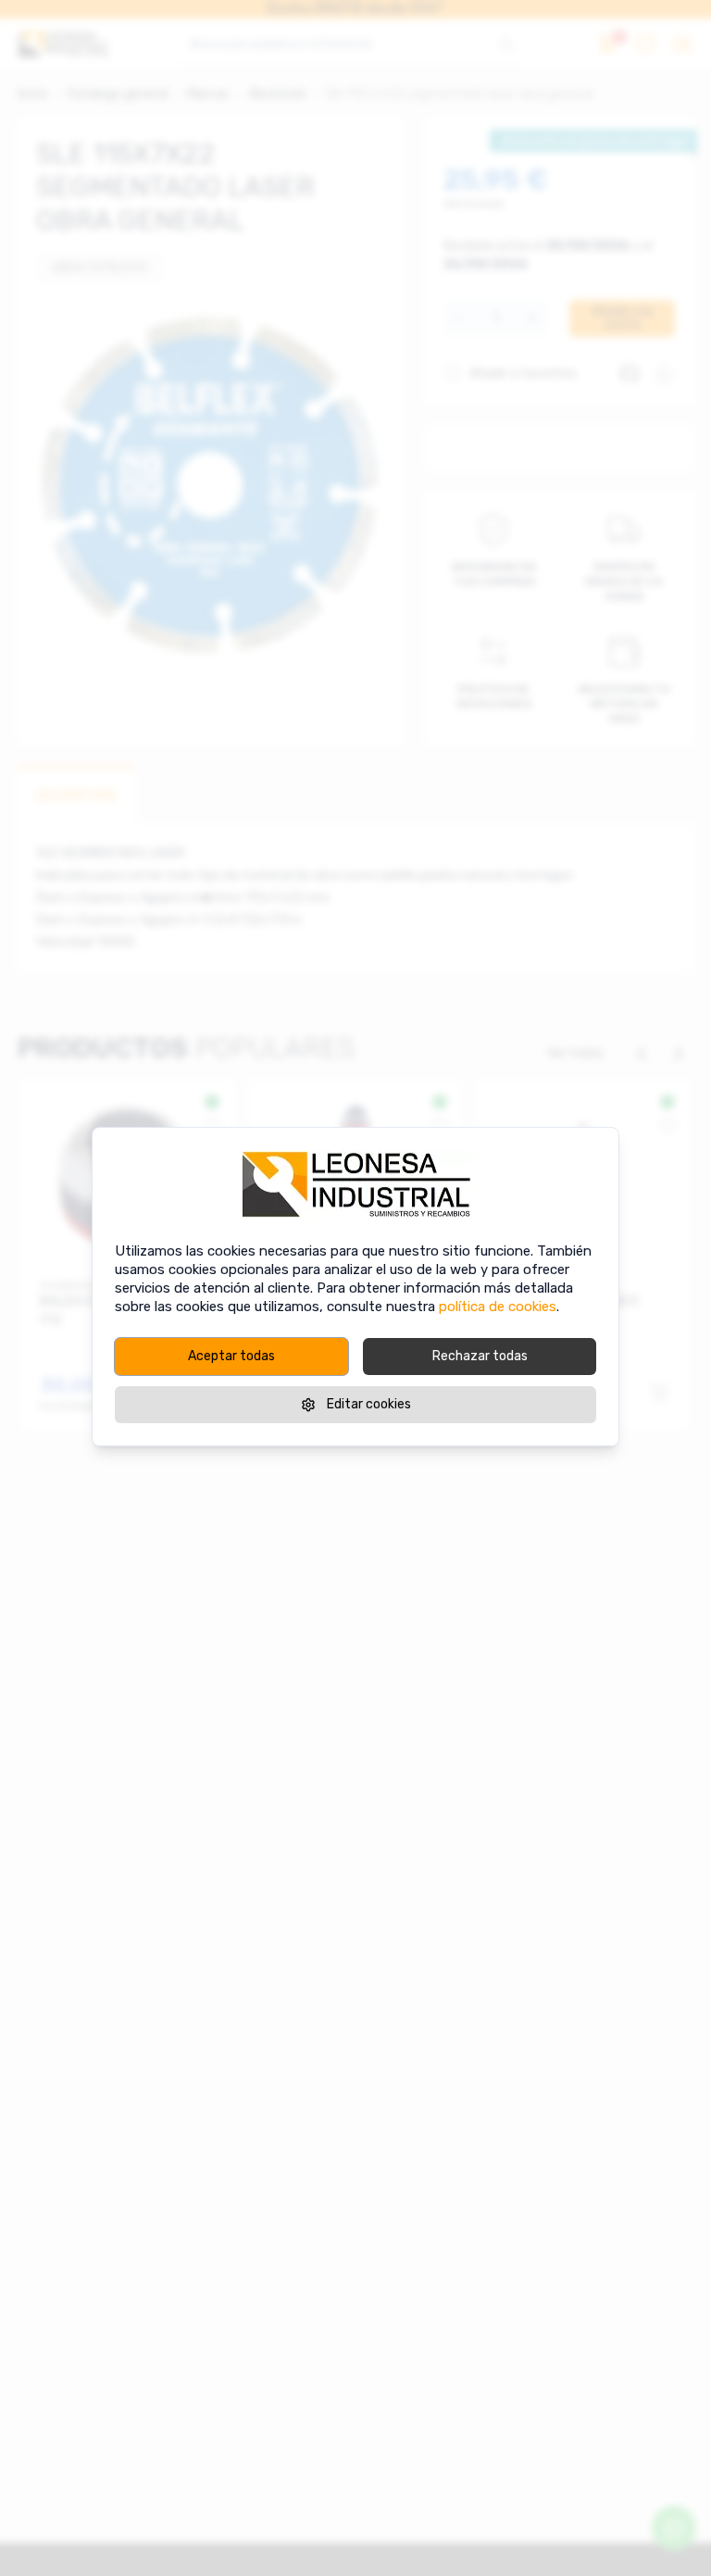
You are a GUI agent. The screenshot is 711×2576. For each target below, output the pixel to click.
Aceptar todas (231, 1356)
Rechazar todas (480, 1356)
